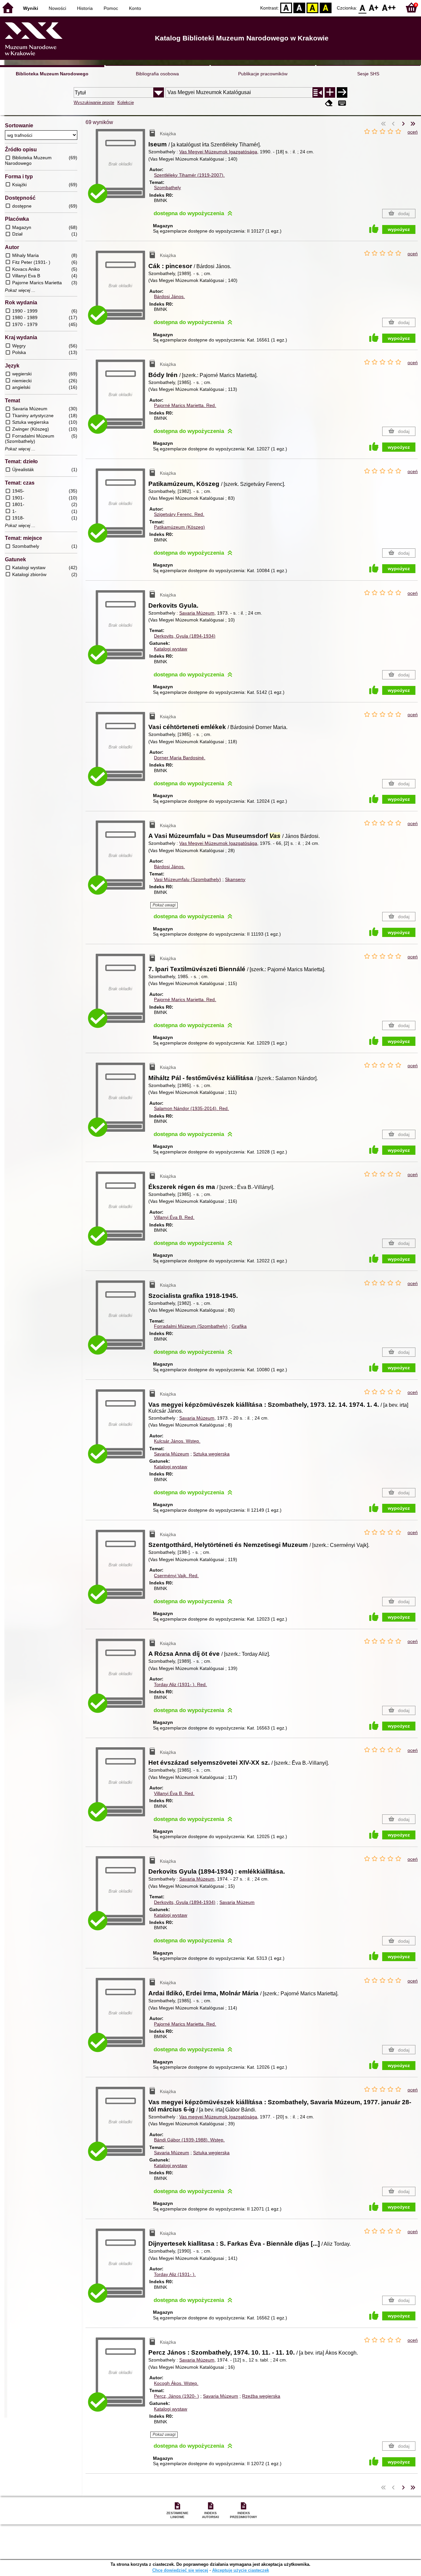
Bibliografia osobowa (157, 74)
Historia (85, 8)
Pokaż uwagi (164, 905)
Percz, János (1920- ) (176, 2396)
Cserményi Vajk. (176, 1576)
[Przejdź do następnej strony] (403, 124)
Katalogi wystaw (171, 649)
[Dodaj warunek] (330, 92)
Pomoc (111, 8)
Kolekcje (126, 102)
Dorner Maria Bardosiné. (180, 758)
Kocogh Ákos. (176, 2383)
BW (299, 7)
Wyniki (31, 8)
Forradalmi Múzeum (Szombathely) (191, 1326)
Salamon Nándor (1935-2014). (191, 1108)
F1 (374, 7)
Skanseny (235, 879)
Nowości (57, 8)
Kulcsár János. (177, 1441)
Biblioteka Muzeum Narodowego (52, 74)
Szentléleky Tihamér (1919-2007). (189, 175)
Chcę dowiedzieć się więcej (180, 2570)
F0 (363, 7)
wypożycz (399, 229)
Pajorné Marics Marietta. (185, 405)
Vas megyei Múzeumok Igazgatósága (218, 2117)
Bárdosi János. (169, 296)
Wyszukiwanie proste (94, 102)
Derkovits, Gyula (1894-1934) (185, 636)
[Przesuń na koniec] (413, 124)
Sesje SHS (368, 74)
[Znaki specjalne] (342, 103)
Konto (135, 8)
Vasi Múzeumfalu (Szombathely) (187, 879)
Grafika (239, 1326)
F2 (389, 7)
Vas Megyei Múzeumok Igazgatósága (218, 152)
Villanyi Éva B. (174, 1217)
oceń (413, 132)
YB (312, 7)
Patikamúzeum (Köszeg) (179, 527)
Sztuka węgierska (211, 1454)
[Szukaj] (342, 92)
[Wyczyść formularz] (329, 103)
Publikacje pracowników (263, 74)
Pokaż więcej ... (20, 290)
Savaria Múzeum (197, 613)
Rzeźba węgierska (261, 2396)
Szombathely (167, 188)
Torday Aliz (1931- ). (180, 1684)
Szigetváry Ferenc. (179, 514)
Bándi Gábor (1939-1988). (189, 2140)
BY (326, 7)
